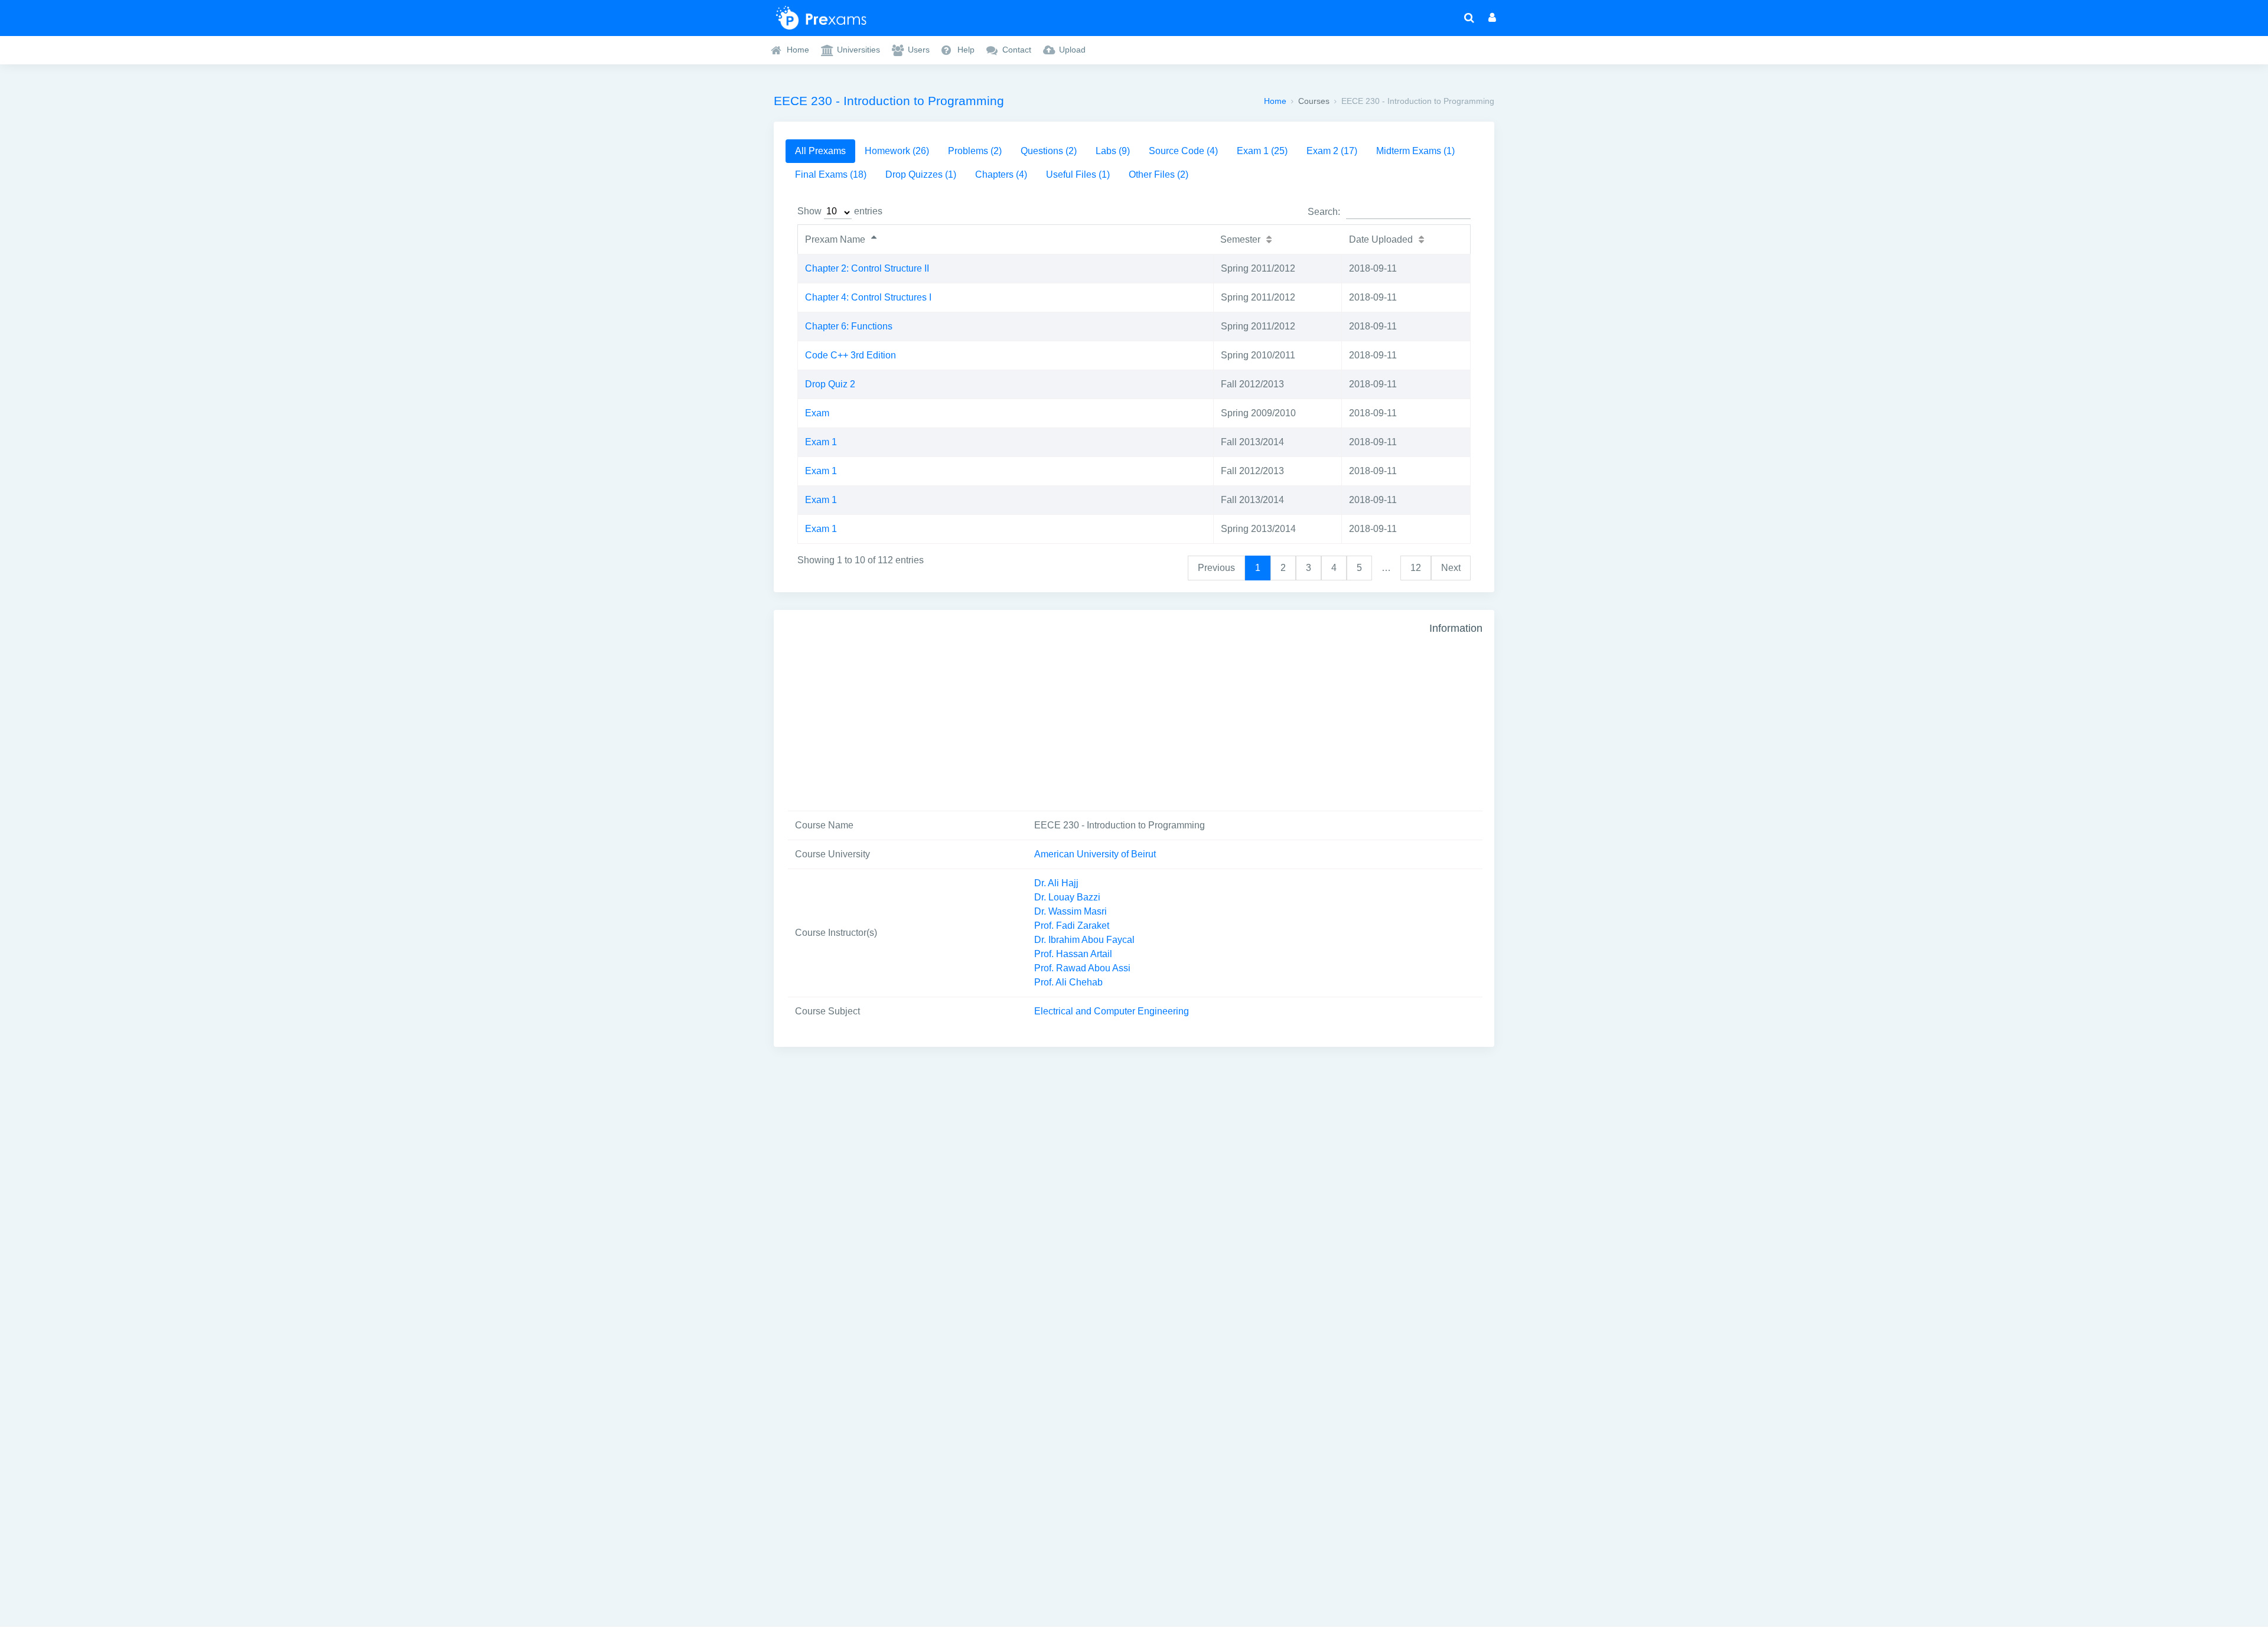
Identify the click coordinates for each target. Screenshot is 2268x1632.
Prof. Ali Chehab (1068, 982)
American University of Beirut (1095, 854)
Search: (1324, 212)
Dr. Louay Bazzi (1067, 897)
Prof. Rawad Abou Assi (1082, 968)
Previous (1216, 568)
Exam (817, 413)
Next (1451, 568)
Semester (1240, 239)
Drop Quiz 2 (830, 384)
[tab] (820, 151)
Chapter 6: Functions (849, 326)
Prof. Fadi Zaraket (1072, 926)
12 (1416, 568)
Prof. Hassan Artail (1073, 954)
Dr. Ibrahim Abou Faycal (1084, 940)
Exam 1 (821, 442)
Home (1275, 101)
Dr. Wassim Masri (1071, 911)
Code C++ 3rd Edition (850, 355)
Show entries (840, 211)
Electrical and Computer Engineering (1112, 1011)
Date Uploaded (1381, 239)
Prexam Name (835, 239)
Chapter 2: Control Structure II (867, 268)
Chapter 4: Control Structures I (868, 297)
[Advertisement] (1107, 710)
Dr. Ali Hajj (1056, 883)
